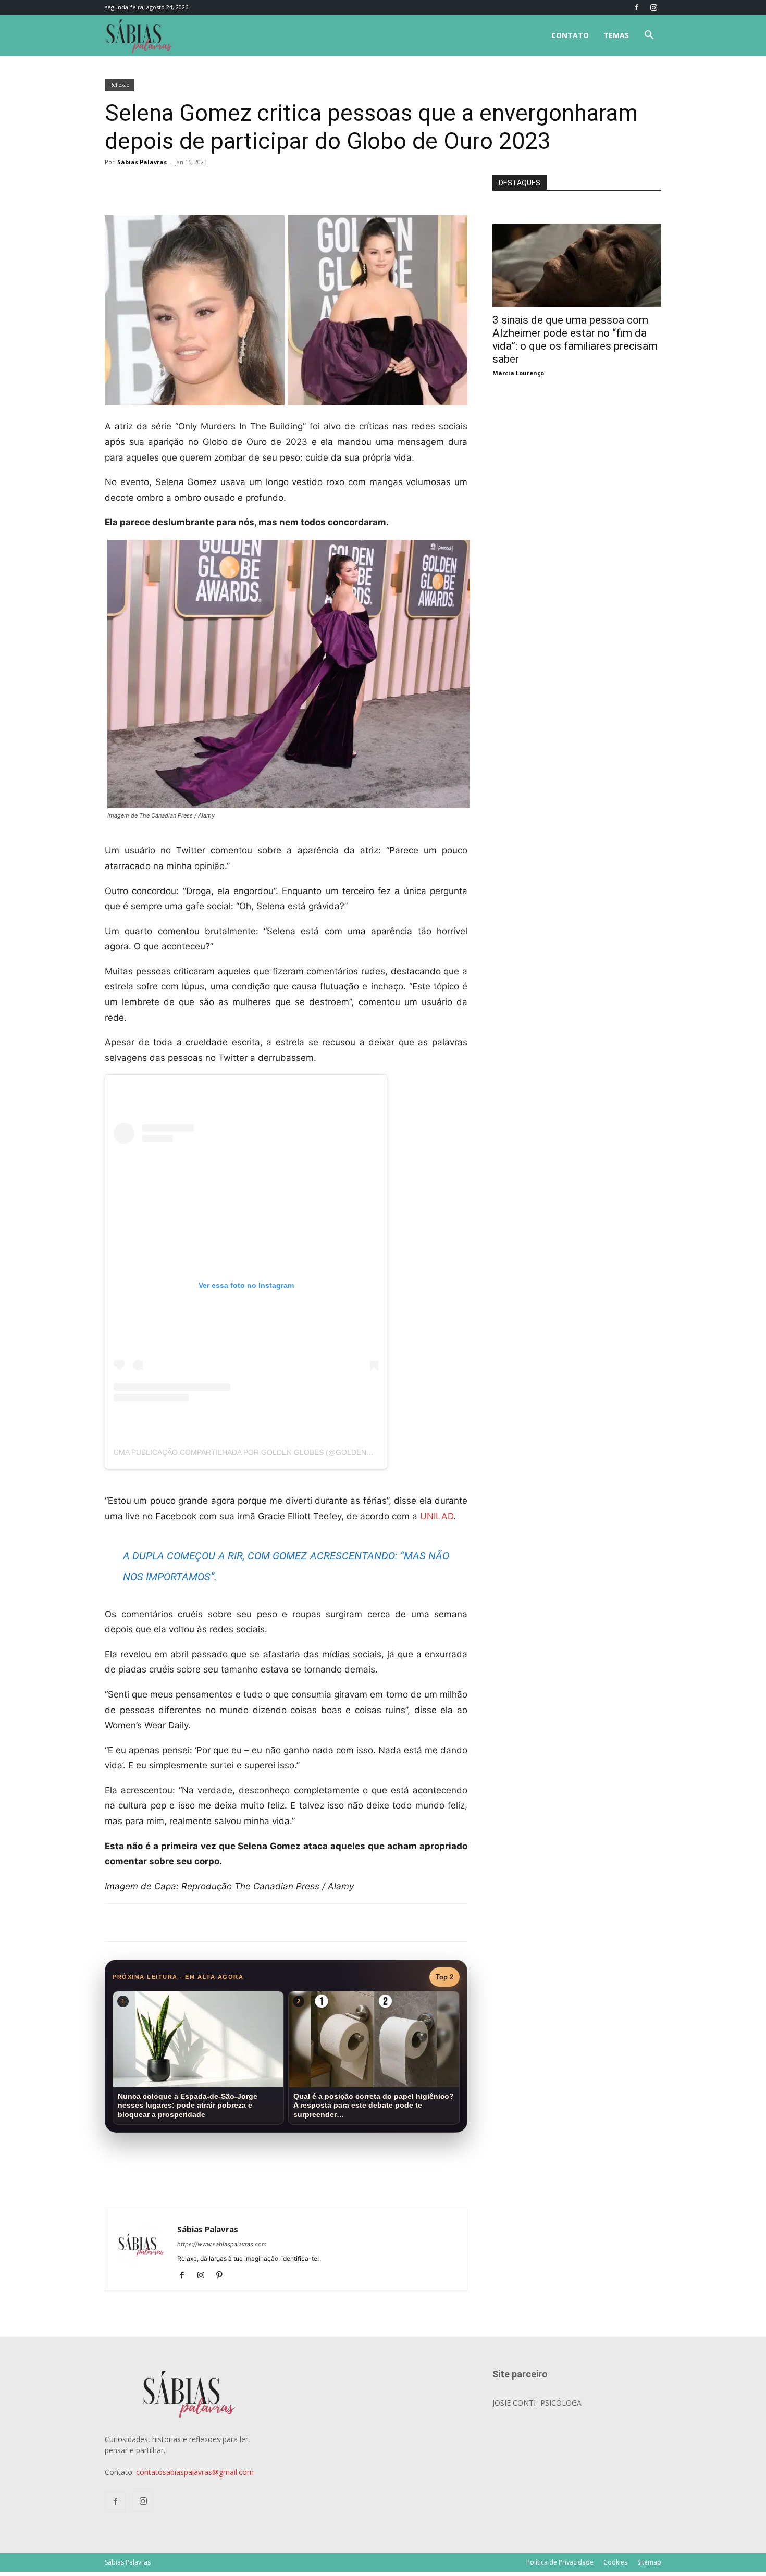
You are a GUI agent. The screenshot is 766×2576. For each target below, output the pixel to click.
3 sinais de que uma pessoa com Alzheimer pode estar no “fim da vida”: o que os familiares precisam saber (575, 339)
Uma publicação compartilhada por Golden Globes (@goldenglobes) (256, 1452)
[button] (649, 36)
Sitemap (649, 2562)
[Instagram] (653, 7)
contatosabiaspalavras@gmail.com (195, 2472)
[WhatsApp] (251, 185)
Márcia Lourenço (518, 373)
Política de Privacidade (560, 2562)
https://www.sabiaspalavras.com (222, 2244)
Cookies (615, 2562)
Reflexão (119, 85)
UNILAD (437, 1516)
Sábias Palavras (142, 162)
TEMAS (616, 35)
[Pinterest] (223, 2276)
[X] (227, 185)
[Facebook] (636, 7)
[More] (275, 185)
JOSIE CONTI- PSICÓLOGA (537, 2403)
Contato (570, 35)
